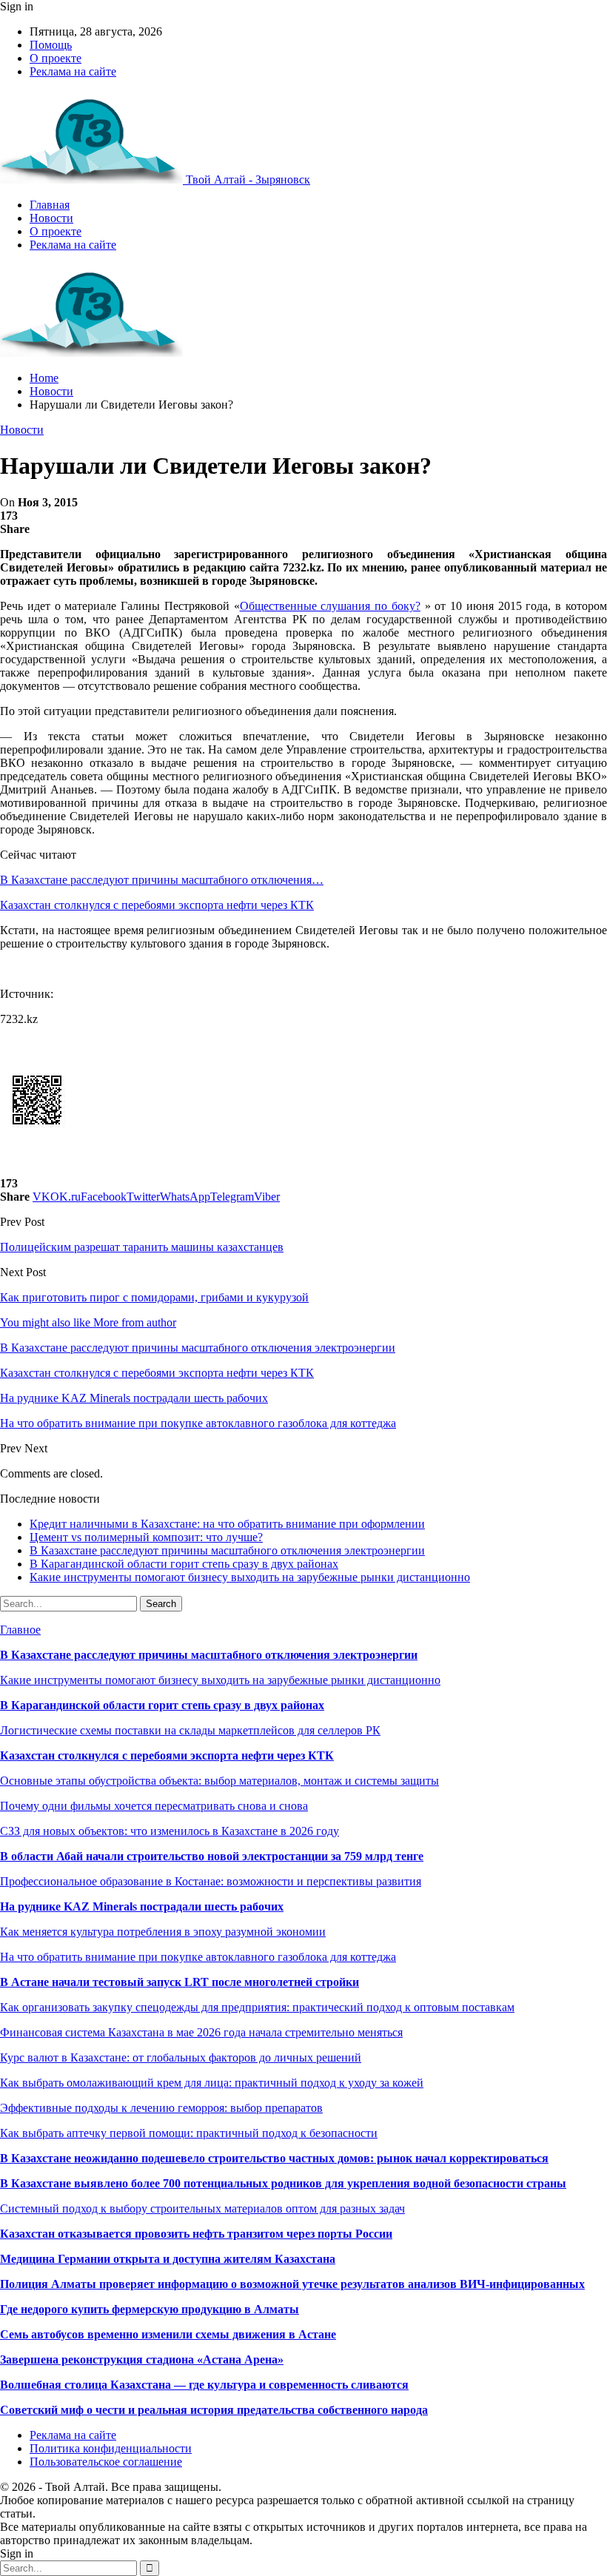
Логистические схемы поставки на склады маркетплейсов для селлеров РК (190, 1730)
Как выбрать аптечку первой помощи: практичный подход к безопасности (189, 2133)
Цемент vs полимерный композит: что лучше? (146, 1537)
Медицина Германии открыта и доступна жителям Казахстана (168, 2259)
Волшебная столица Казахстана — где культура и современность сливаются (204, 2385)
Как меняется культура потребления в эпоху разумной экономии (163, 1932)
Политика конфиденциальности (111, 2448)
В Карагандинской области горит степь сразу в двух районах (184, 1564)
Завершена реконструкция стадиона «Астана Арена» (142, 2359)
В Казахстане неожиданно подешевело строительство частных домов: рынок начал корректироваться (274, 2158)
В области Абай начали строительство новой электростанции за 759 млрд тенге (212, 1856)
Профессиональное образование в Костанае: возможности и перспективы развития (211, 1881)
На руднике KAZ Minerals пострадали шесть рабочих (142, 1906)
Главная (50, 205)
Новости (51, 218)
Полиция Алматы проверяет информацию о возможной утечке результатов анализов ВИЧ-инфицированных (292, 2284)
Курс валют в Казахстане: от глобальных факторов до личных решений (181, 2057)
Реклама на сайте (73, 71)
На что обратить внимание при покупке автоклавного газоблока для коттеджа (198, 1957)
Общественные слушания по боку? (330, 606)
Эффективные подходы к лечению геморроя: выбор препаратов (161, 2108)
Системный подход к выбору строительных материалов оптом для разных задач (202, 2208)
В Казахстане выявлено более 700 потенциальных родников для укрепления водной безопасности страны (283, 2183)
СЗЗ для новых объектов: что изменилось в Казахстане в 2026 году (170, 1831)
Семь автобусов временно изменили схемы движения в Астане (168, 2334)
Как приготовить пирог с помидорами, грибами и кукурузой (154, 1297)
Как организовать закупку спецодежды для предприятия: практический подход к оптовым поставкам (257, 2007)
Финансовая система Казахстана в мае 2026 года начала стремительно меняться (201, 2032)
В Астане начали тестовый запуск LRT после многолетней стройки (180, 1982)
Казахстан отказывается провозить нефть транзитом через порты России (196, 2234)
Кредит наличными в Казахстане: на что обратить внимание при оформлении (227, 1524)
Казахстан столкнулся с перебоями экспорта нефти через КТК (157, 905)
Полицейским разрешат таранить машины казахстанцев (142, 1247)
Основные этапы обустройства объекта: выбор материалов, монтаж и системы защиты (219, 1781)
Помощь (51, 45)
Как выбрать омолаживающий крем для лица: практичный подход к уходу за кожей (212, 2083)
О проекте (56, 58)
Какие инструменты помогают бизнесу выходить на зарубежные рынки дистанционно (250, 1577)
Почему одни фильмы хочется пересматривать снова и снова (154, 1806)
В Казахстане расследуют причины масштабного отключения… (162, 880)
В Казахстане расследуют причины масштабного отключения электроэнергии (227, 1550)
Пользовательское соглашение (106, 2462)
